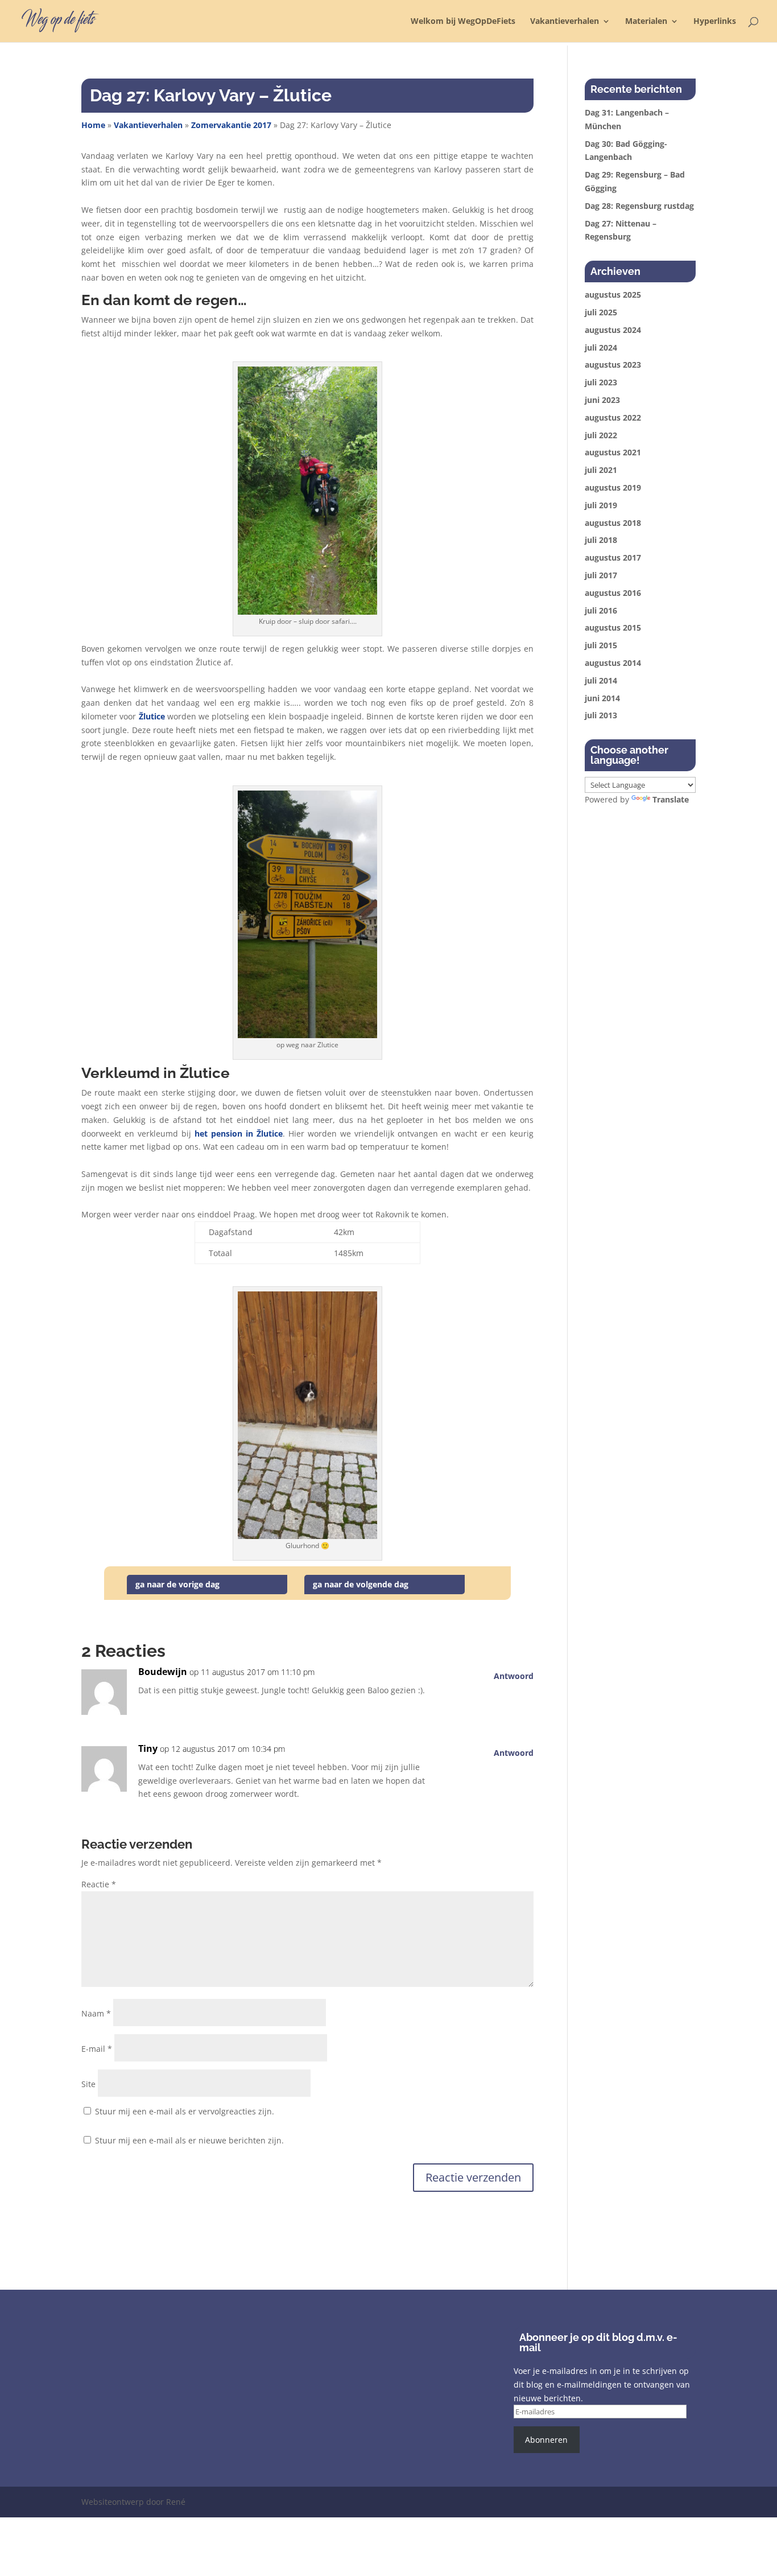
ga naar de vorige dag (177, 1584)
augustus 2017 (613, 557)
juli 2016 (601, 610)
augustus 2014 (613, 663)
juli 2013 (601, 715)
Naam (96, 2013)
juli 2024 (601, 347)
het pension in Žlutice (239, 1133)
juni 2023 (602, 400)
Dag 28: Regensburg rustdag (639, 206)
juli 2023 (601, 382)
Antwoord (514, 1676)
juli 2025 (601, 312)
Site (88, 2084)
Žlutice (152, 716)
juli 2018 (601, 540)
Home (93, 125)
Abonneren (546, 2440)
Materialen (646, 22)
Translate (671, 799)
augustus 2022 (613, 417)
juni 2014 (602, 698)
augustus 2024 (613, 330)
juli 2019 (601, 505)
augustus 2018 (613, 523)
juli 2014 (601, 680)
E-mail (97, 2049)
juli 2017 (601, 575)
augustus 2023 (613, 365)
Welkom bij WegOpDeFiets (463, 22)
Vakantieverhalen (565, 22)
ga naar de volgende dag (361, 1584)
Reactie (99, 1884)
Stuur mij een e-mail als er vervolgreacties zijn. (185, 2111)
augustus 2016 (613, 593)
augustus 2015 (613, 627)
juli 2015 (601, 645)
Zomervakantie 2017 (231, 125)
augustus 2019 (613, 487)
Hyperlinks (715, 22)
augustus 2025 (613, 295)
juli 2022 (601, 435)
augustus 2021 (613, 452)
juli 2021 (601, 470)
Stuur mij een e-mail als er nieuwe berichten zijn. (189, 2140)
